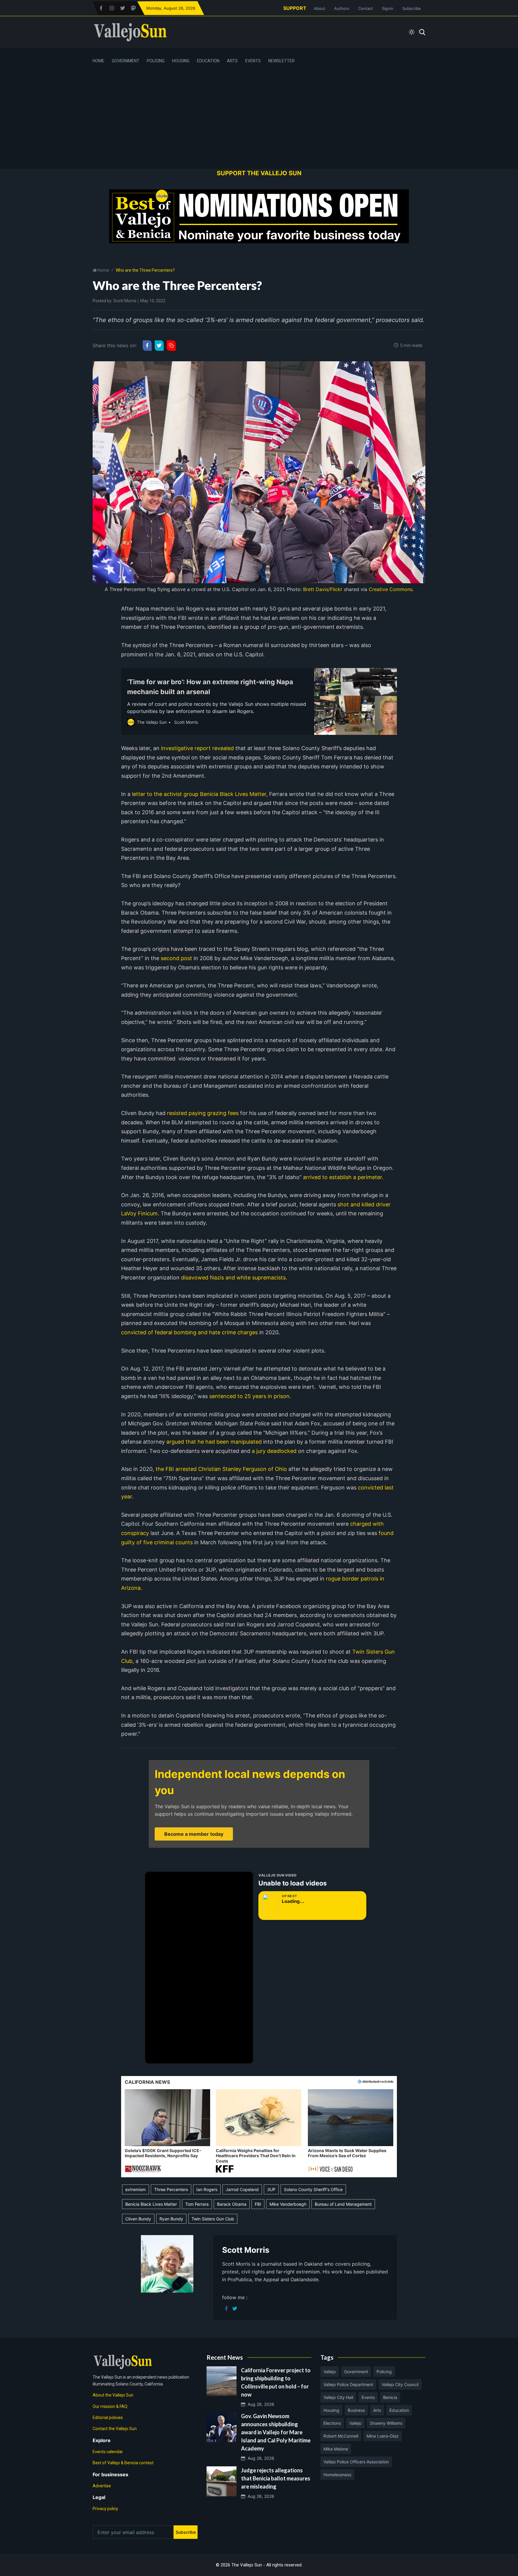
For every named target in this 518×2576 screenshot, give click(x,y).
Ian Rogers (207, 2189)
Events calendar (108, 2452)
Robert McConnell (341, 2436)
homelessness (337, 2475)
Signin (388, 8)
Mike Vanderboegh (288, 2204)
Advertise (102, 2486)
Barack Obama (232, 2204)
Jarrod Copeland (242, 2189)
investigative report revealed (197, 748)
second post (176, 958)
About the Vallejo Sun (113, 2395)
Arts (232, 61)
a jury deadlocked (273, 1451)
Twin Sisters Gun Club (213, 2219)
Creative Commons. (391, 589)
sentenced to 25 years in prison (249, 1396)
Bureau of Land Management (343, 2204)
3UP (271, 2189)
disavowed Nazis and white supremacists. (233, 1278)
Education (208, 61)
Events (253, 61)
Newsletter (281, 61)
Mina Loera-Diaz (383, 2436)
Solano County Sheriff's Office (313, 2189)
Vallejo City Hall (338, 2397)
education (399, 2410)
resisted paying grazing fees (202, 1113)
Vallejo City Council (400, 2384)
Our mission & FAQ (110, 2406)
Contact (366, 8)
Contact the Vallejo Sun (115, 2429)
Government (126, 61)
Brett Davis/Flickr (323, 589)
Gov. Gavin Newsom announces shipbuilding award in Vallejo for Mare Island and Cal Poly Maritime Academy (276, 2432)
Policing (156, 61)
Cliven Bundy (138, 2219)
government (356, 2372)
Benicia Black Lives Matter (151, 2204)
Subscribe (412, 8)
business (356, 2410)
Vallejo (330, 2372)
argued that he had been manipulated (213, 1442)
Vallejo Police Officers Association (356, 2462)
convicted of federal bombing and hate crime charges (189, 1332)
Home (98, 61)
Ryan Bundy (171, 2219)
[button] (167, 2131)
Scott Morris (125, 301)
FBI (258, 2204)
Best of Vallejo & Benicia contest (123, 2463)
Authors (342, 8)
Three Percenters (171, 2189)
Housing (181, 61)
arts (377, 2410)
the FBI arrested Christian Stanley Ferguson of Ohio (220, 1469)
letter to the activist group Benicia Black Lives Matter (198, 794)
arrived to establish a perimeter (342, 1177)
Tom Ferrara (197, 2204)
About (320, 8)
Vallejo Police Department (348, 2384)
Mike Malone (336, 2449)
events (368, 2397)
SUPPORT (295, 8)
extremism (135, 2189)
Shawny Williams (386, 2423)
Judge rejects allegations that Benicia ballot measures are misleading (276, 2478)
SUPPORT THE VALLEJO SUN (259, 173)
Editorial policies (108, 2418)
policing (384, 2372)
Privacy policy (105, 2509)
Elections (332, 2423)
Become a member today (194, 1834)
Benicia (390, 2397)
